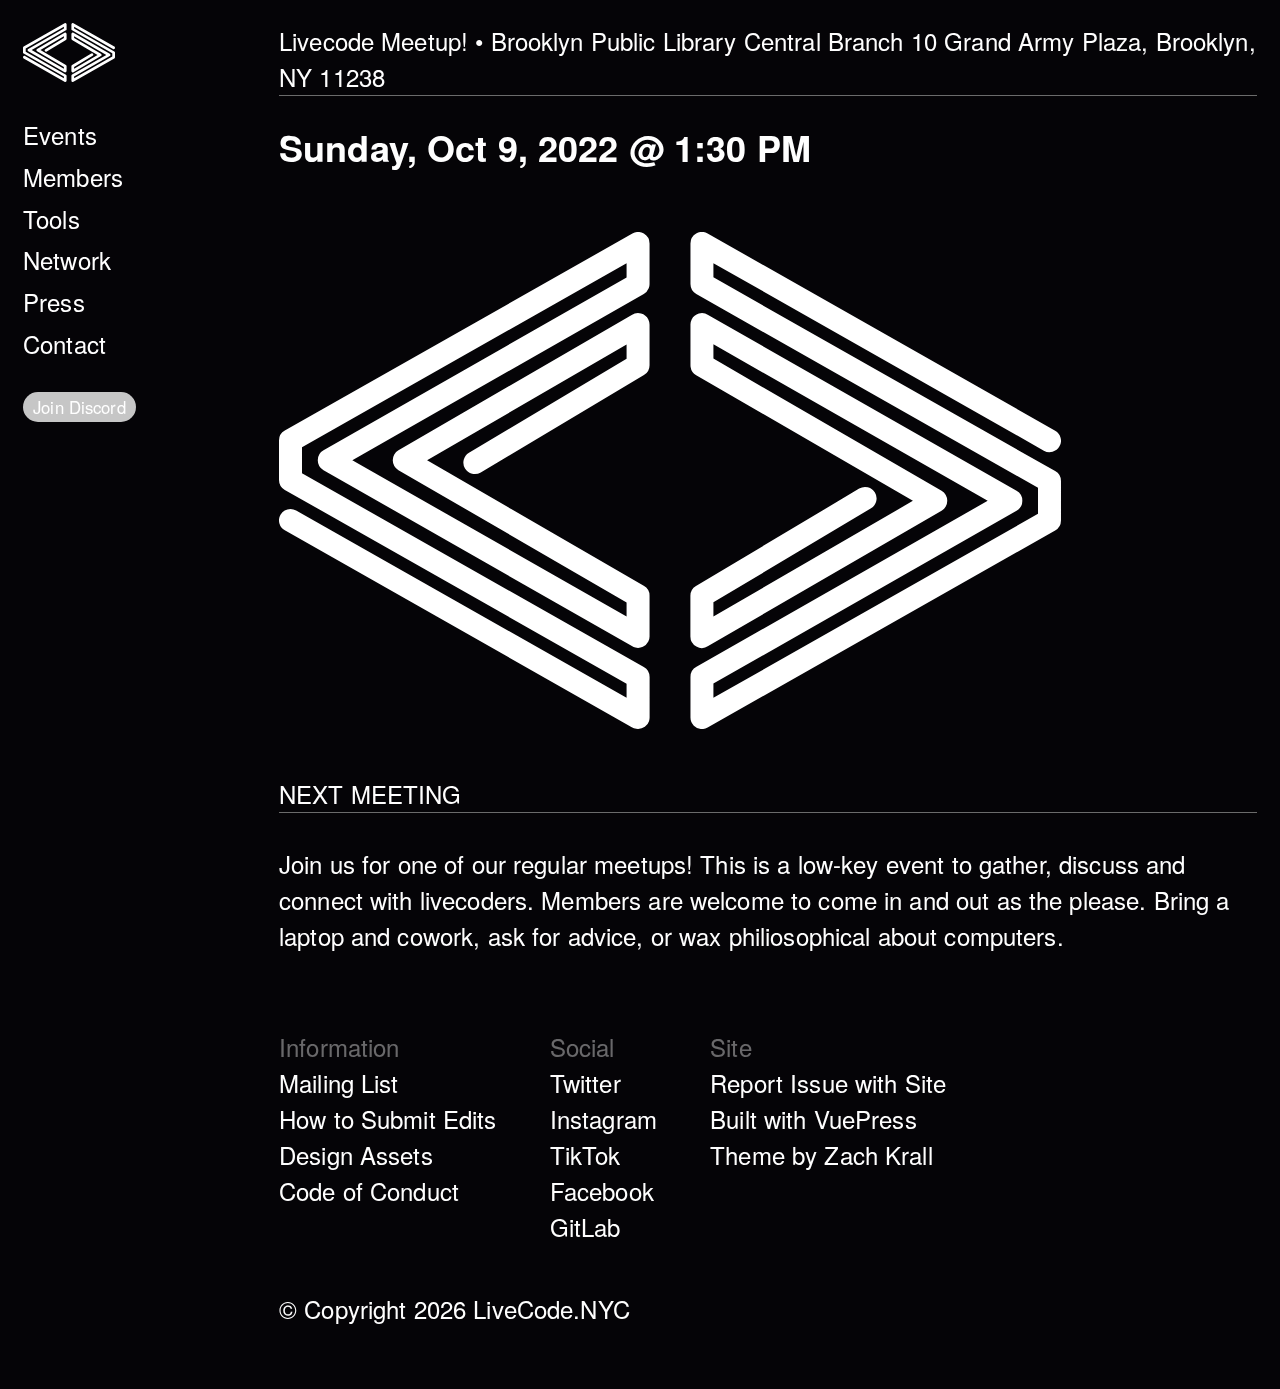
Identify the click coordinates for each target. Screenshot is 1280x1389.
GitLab (585, 1226)
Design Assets (356, 1154)
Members (73, 176)
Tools (51, 218)
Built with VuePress (813, 1118)
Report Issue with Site (828, 1082)
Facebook (602, 1190)
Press (54, 301)
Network (67, 259)
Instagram (603, 1118)
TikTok (585, 1154)
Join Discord (79, 407)
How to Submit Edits (388, 1118)
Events (60, 134)
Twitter (585, 1082)
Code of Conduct (369, 1190)
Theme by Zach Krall (821, 1154)
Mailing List (339, 1082)
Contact (64, 343)
